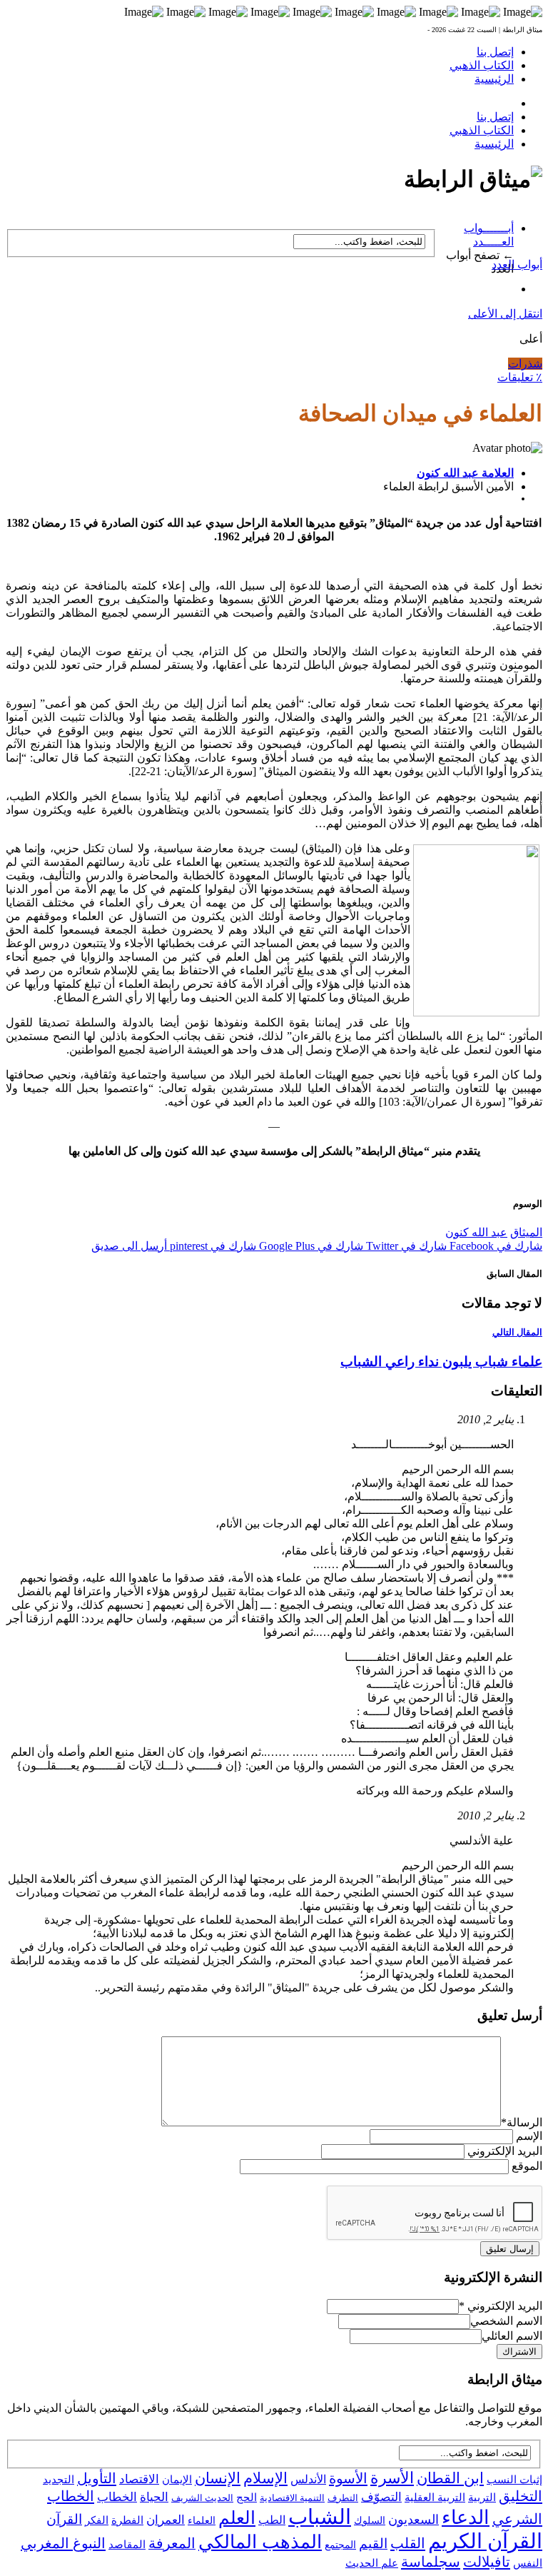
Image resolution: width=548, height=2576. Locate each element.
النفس (528, 2563)
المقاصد (127, 2545)
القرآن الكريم (485, 2541)
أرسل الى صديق (129, 1246)
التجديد (59, 2479)
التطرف (343, 2498)
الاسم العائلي (512, 2336)
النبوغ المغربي (63, 2543)
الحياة (154, 2497)
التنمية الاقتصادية (292, 2498)
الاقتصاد (139, 2479)
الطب (272, 2520)
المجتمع (340, 2545)
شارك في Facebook (494, 1246)
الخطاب (117, 2497)
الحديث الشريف (202, 2498)
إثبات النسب (514, 2479)
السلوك (370, 2521)
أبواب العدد (517, 264)
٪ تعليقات (520, 377)
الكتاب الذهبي (482, 65)
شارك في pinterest (212, 1246)
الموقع (527, 2166)
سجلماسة (431, 2562)
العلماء (202, 2521)
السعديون (413, 2520)
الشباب (320, 2517)
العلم (237, 2518)
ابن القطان (450, 2478)
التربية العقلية (435, 2497)
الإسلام (265, 2478)
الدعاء (466, 2517)
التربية (482, 2497)
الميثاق (526, 1232)
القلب (408, 2543)
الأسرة (392, 2478)
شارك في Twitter (405, 1246)
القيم (373, 2544)
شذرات (525, 364)
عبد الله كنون (476, 1232)
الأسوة (348, 2478)
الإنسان (218, 2478)
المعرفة (172, 2543)
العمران (166, 2520)
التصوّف (381, 2497)
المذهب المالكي (260, 2542)
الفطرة (127, 2520)
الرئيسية (494, 79)
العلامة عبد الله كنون (465, 473)
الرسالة (522, 2122)
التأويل (97, 2478)
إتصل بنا (495, 52)
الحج (247, 2497)
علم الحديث (372, 2563)
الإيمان (177, 2480)
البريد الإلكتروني (505, 2151)
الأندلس (308, 2479)
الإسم (529, 2136)
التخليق (521, 2496)
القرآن (64, 2519)
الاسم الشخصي (506, 2321)
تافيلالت (487, 2562)
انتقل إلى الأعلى (505, 314)
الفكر (97, 2520)
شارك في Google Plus (310, 1246)
